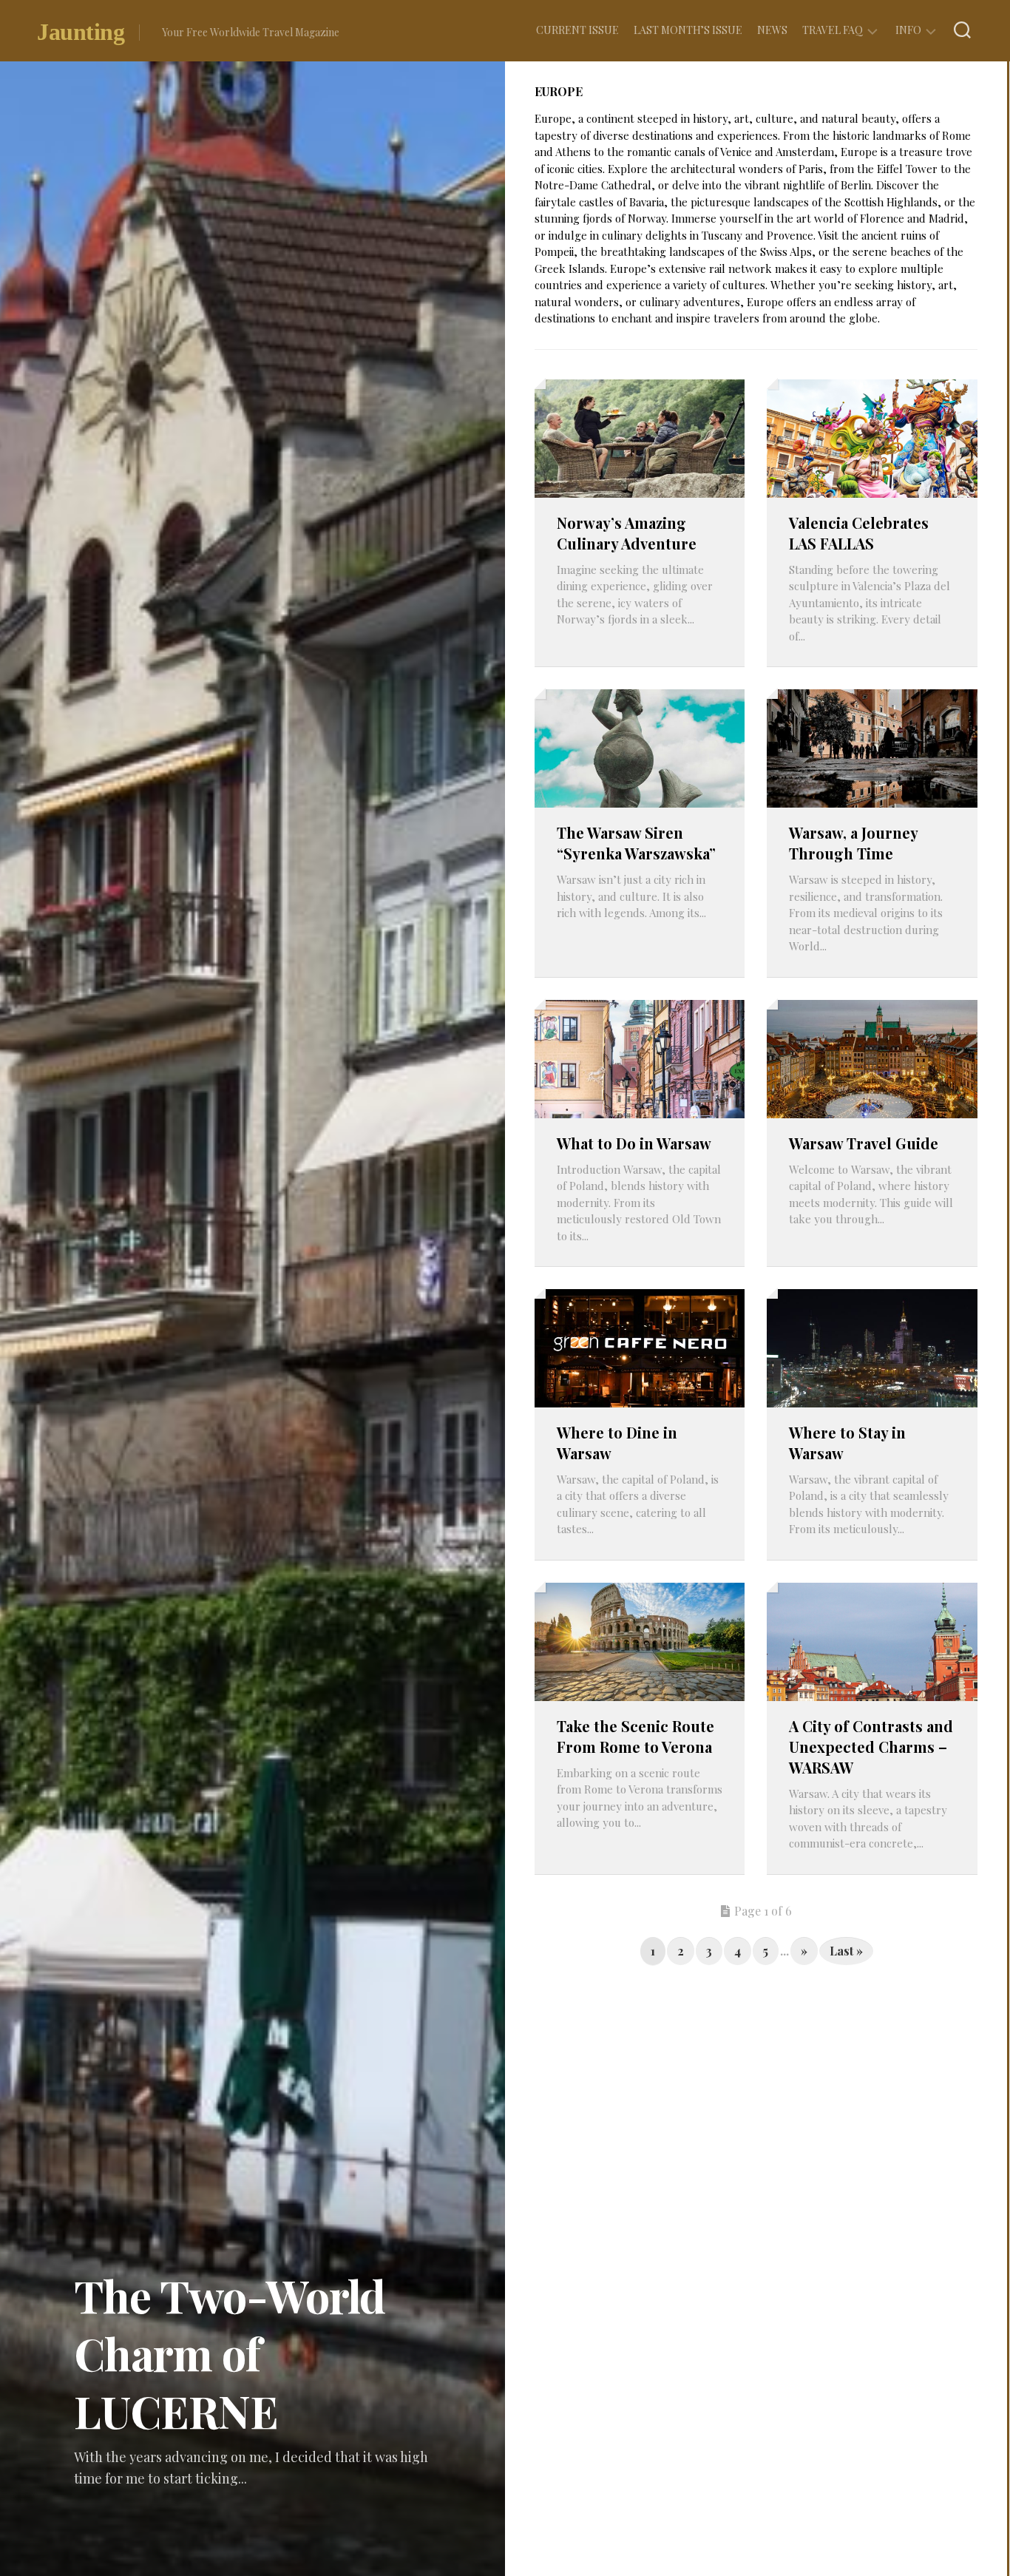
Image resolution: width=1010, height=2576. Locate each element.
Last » (846, 1951)
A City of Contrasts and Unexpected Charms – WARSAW (871, 1747)
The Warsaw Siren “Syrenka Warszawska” (636, 843)
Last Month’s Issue (688, 30)
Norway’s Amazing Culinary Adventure (627, 533)
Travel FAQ (833, 30)
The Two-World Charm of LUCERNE (230, 2353)
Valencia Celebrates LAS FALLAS (859, 533)
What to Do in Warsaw (634, 1143)
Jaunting (81, 32)
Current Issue (577, 30)
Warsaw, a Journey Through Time (853, 843)
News (772, 30)
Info (908, 30)
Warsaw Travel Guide (864, 1143)
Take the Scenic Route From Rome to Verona (636, 1736)
